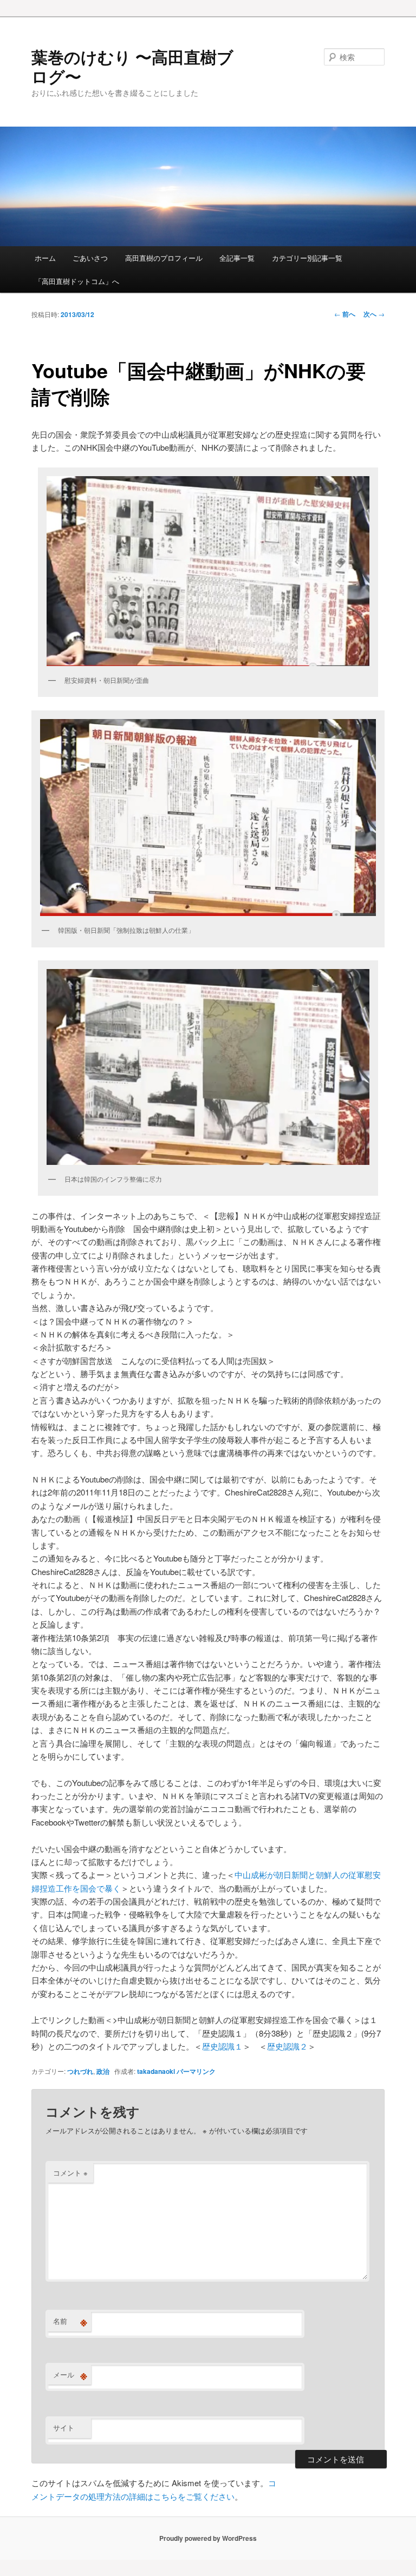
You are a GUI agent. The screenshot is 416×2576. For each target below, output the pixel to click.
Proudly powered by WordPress (208, 2538)
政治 (103, 2071)
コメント (70, 2173)
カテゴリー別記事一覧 (307, 258)
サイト (64, 2427)
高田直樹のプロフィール (164, 258)
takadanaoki (156, 2071)
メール (70, 2375)
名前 (70, 2321)
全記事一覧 (237, 258)
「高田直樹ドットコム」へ (77, 281)
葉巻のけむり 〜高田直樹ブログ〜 (132, 66)
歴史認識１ (222, 2046)
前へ (345, 314)
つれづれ (80, 2071)
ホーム (45, 258)
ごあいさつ (90, 258)
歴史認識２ (287, 2046)
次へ (374, 314)
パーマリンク (196, 2071)
